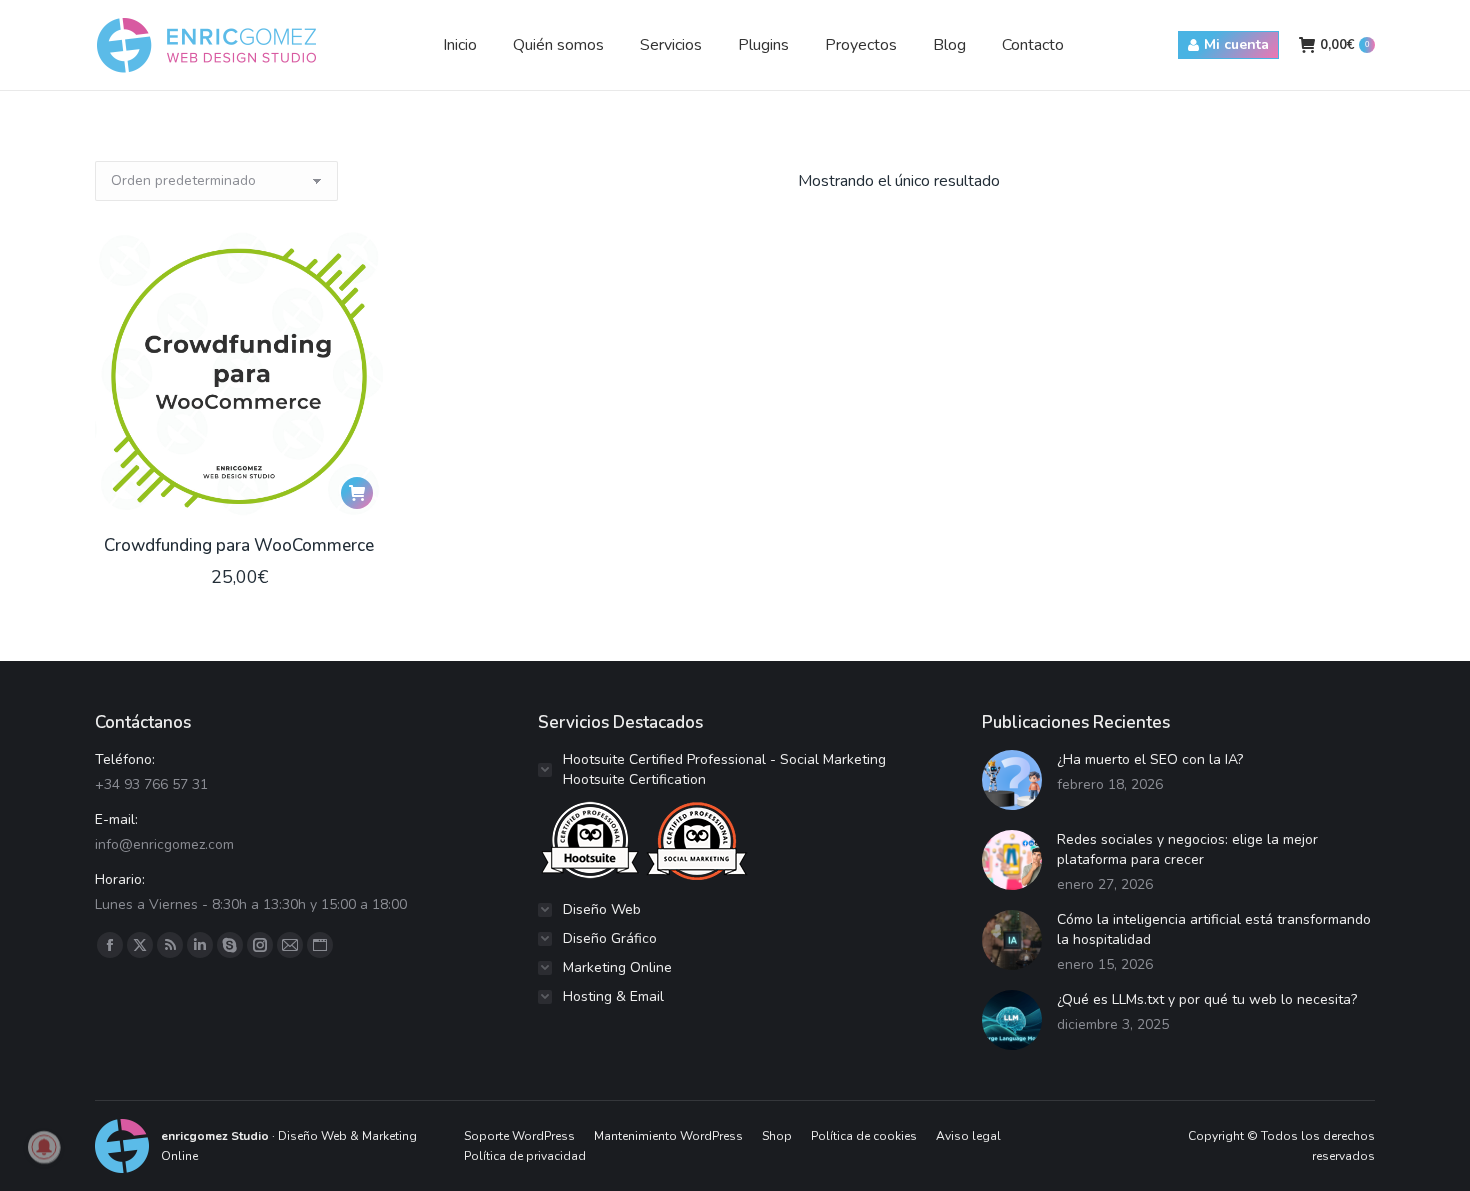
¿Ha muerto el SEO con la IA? (1150, 759)
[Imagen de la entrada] (1012, 780)
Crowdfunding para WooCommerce (239, 545)
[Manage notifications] (44, 1147)
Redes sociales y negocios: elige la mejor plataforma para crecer (1187, 849)
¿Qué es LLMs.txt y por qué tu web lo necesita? (1207, 999)
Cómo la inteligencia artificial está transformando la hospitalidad (1214, 929)
